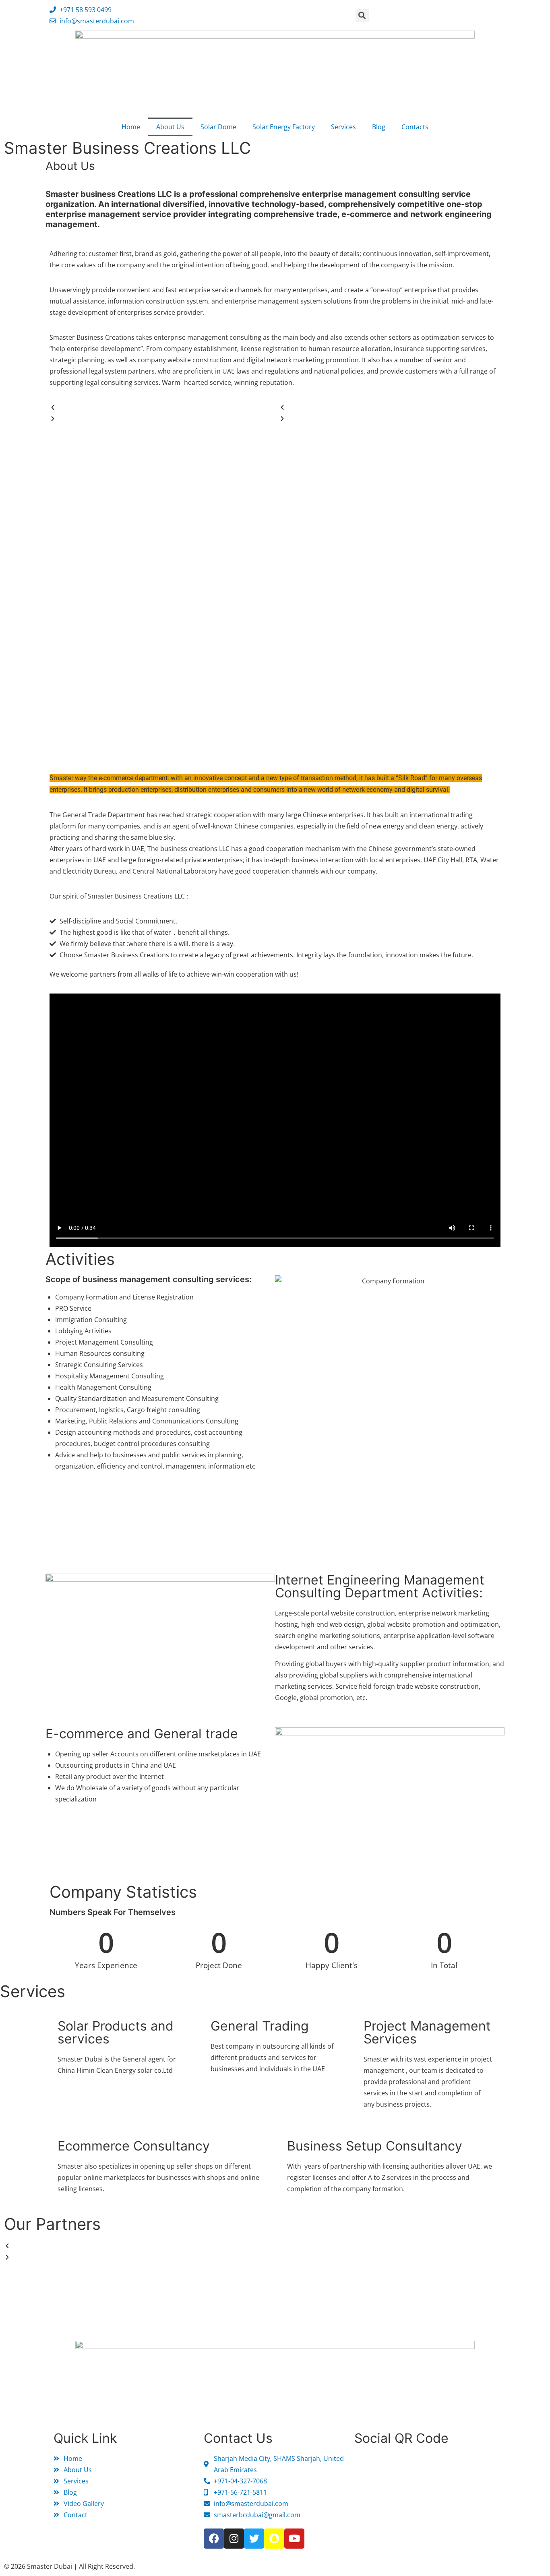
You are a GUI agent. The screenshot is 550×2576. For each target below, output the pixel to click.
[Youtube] (294, 2539)
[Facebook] (214, 2539)
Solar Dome (218, 127)
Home (131, 127)
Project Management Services (427, 2032)
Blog (379, 127)
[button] (362, 15)
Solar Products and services (116, 2032)
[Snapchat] (274, 2539)
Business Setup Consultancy (375, 2146)
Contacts (415, 127)
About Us (170, 127)
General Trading (260, 2026)
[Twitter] (254, 2539)
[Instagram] (234, 2539)
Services (343, 127)
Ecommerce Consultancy (134, 2146)
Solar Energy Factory (284, 127)
